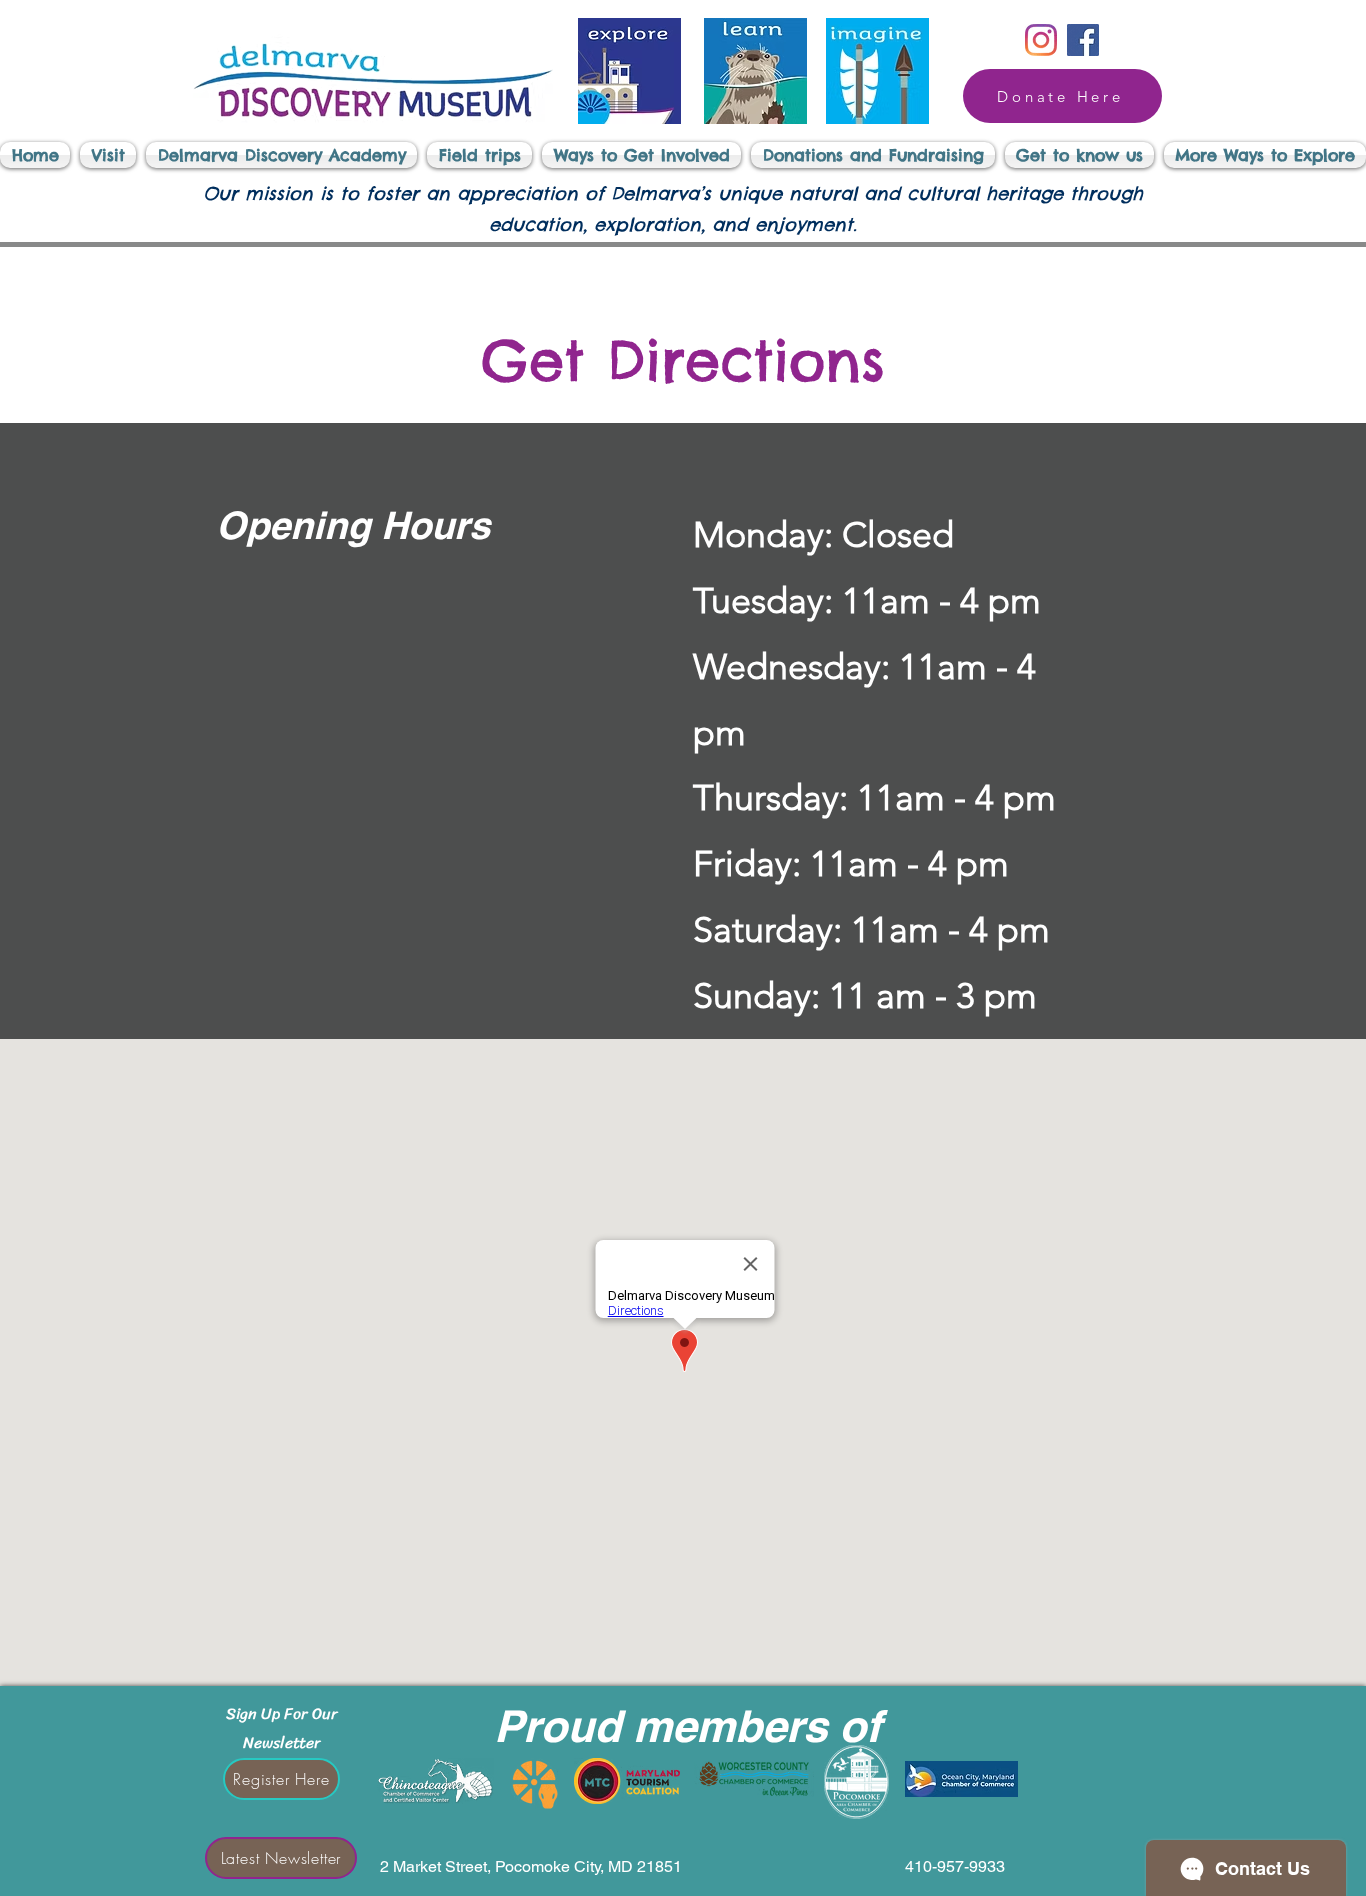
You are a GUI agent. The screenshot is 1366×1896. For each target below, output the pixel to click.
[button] (108, 155)
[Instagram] (1041, 40)
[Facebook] (1083, 40)
